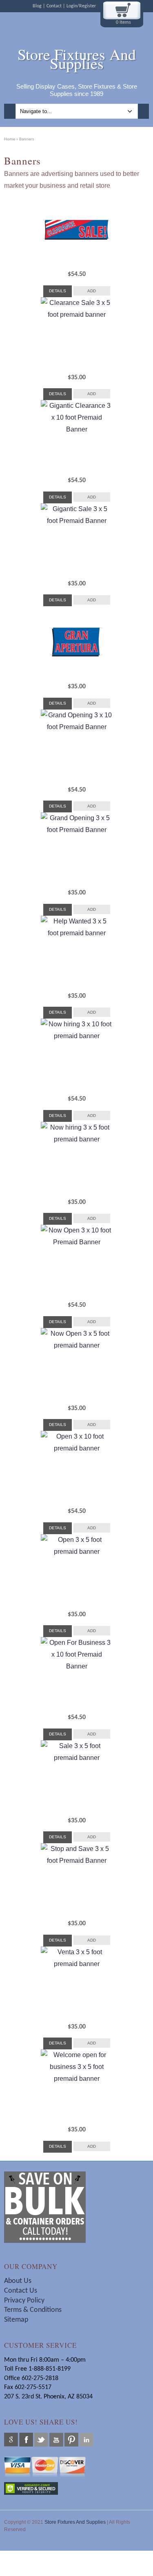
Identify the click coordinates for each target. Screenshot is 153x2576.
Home (10, 139)
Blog (37, 6)
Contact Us (21, 2291)
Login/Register (81, 6)
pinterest (71, 2440)
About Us (18, 2281)
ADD (92, 291)
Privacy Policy (24, 2301)
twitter (41, 2440)
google (11, 2440)
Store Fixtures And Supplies (77, 59)
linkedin (86, 2440)
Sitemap (16, 2320)
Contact (54, 6)
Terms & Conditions (34, 2310)
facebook (26, 2440)
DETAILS (58, 291)
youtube (56, 2440)
